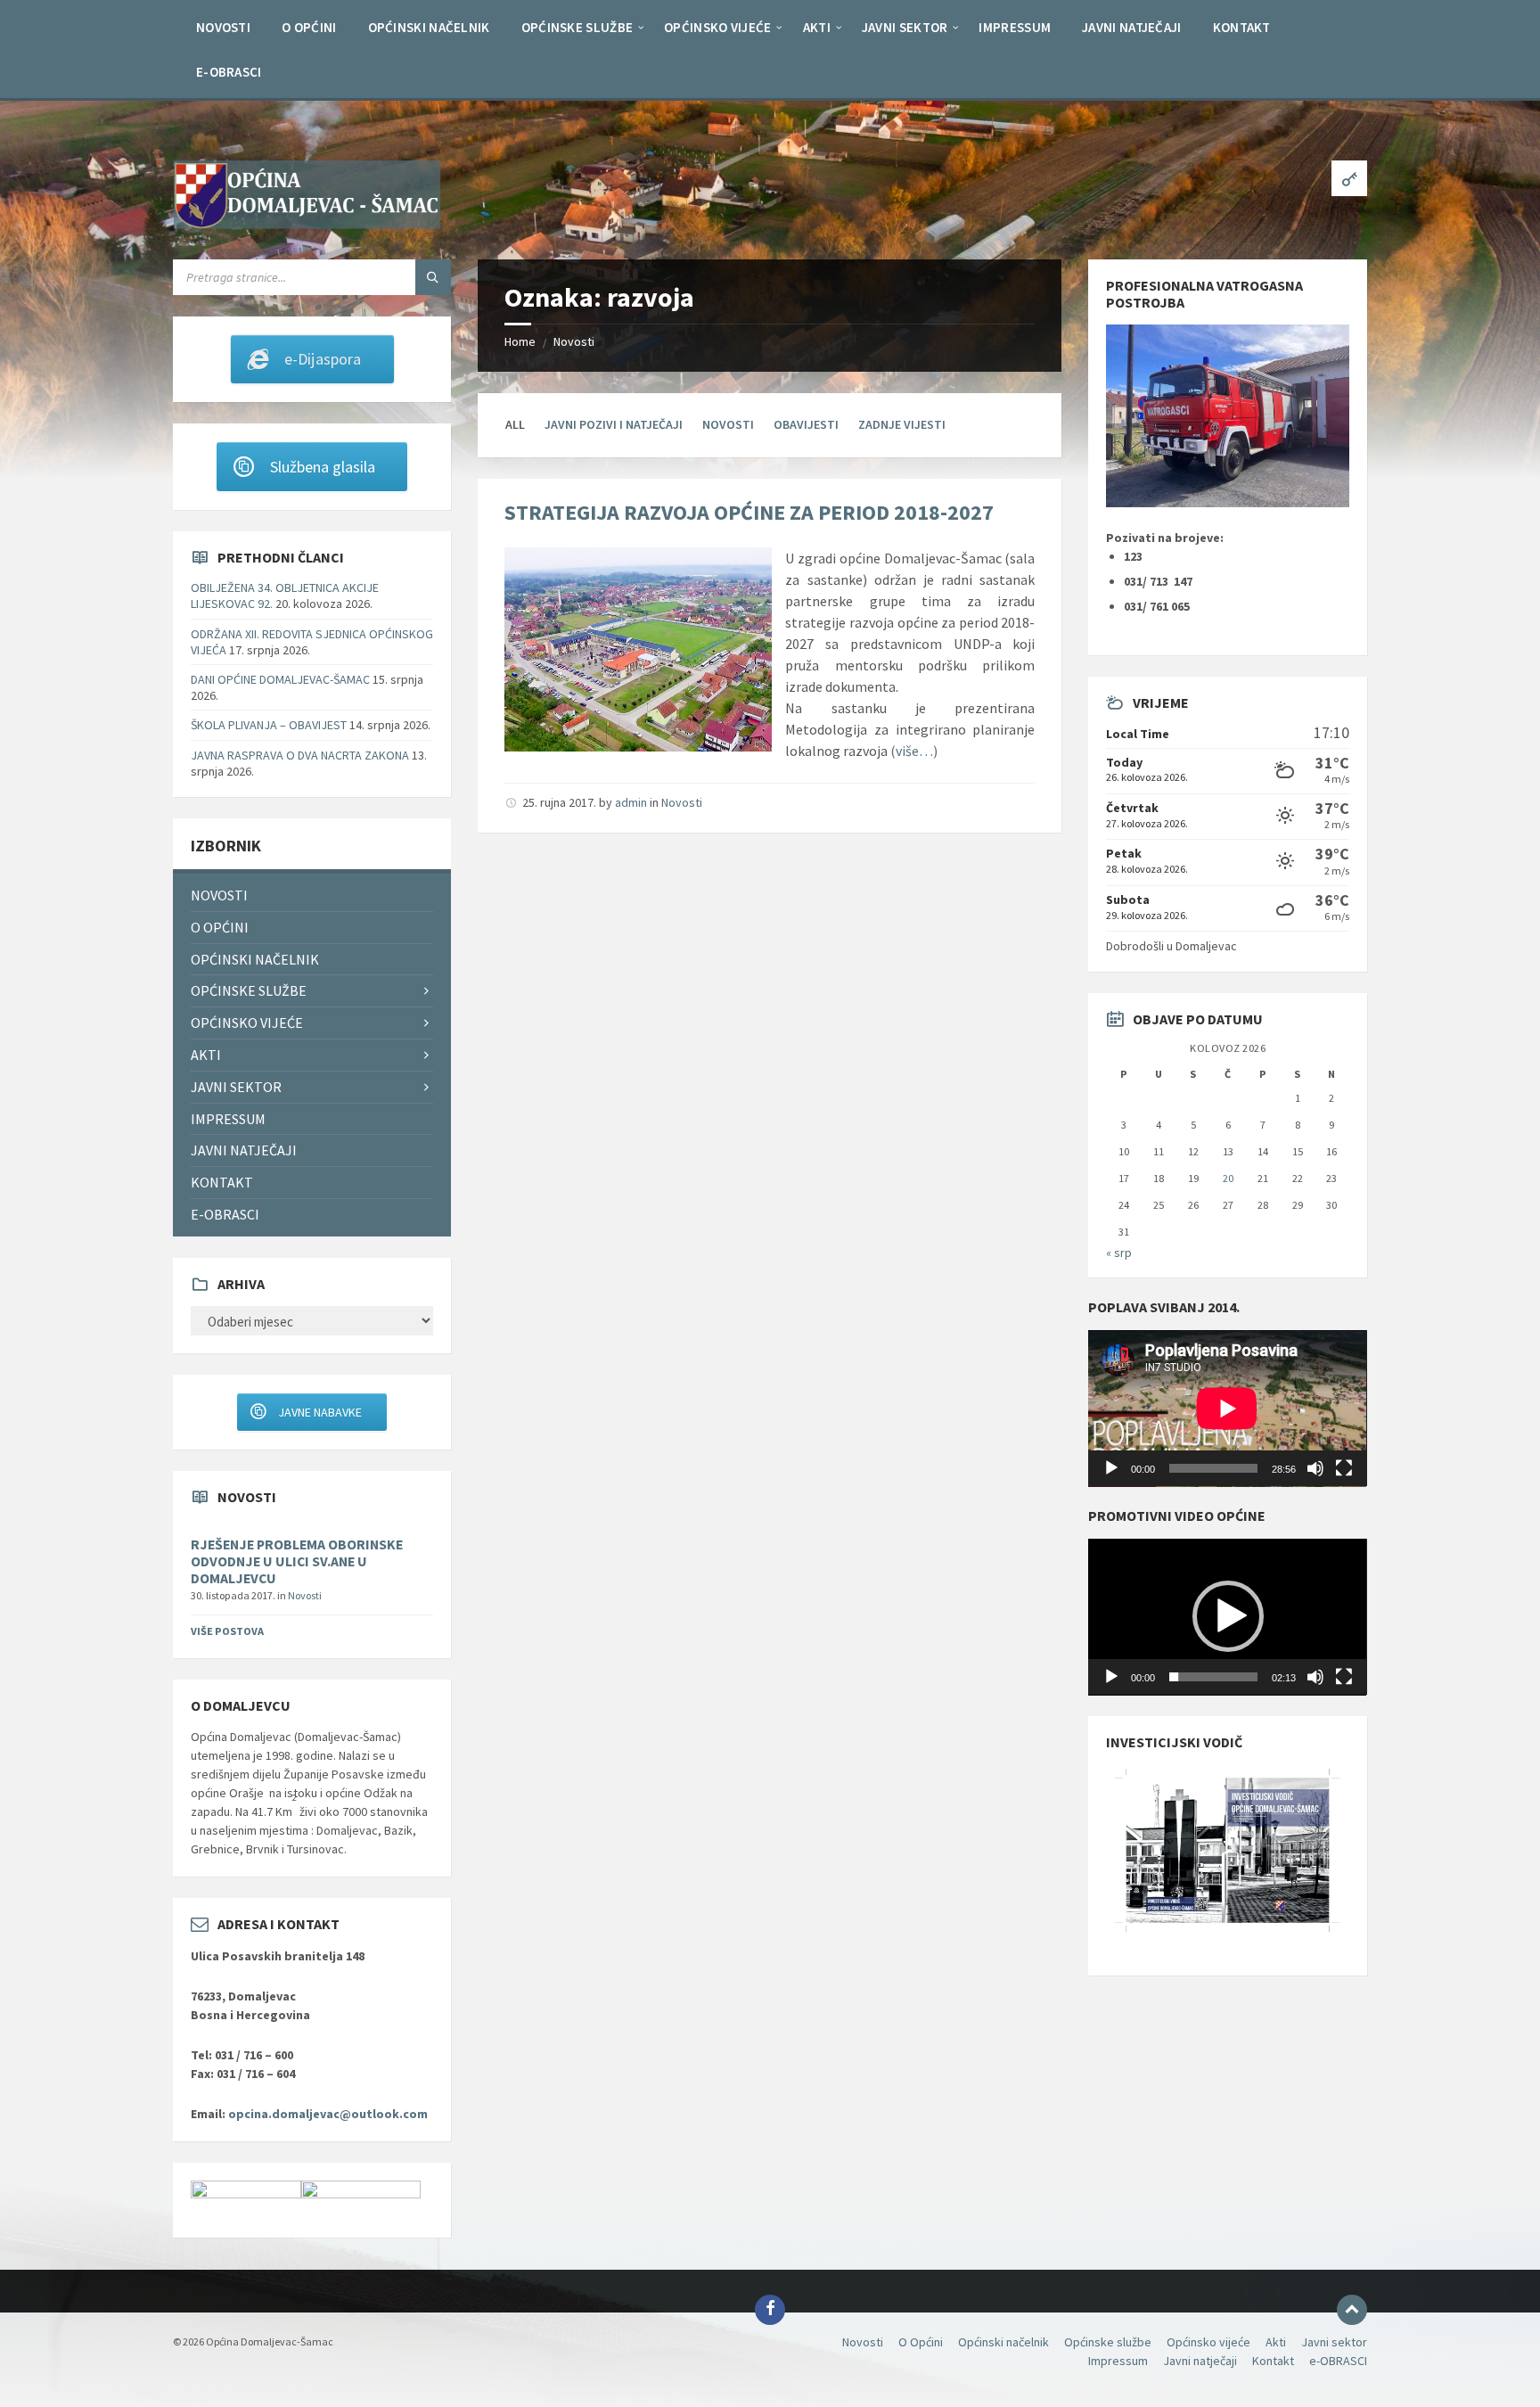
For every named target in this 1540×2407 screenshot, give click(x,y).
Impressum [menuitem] (228, 1119)
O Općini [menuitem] (220, 927)
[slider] (1213, 1677)
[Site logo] (307, 224)
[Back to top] (1352, 2310)
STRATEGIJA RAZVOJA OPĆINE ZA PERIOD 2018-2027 (749, 512)
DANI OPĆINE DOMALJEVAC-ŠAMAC (280, 679)
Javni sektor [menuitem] (236, 1087)
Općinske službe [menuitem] (249, 990)
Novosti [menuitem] (219, 895)
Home (520, 341)
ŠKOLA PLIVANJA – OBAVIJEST (269, 725)
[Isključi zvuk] (1315, 1468)
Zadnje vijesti (902, 424)
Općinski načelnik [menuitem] (255, 959)
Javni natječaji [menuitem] (244, 1150)
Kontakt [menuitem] (222, 1182)
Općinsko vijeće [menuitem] (247, 1023)
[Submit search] (433, 277)
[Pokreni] (1111, 1468)
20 (1228, 1178)
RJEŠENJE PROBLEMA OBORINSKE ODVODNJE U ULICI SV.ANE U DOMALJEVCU (297, 1561)
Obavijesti (806, 424)
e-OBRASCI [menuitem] (225, 1214)
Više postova (227, 1631)
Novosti (574, 341)
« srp (1119, 1253)
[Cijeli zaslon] (1344, 1468)
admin (631, 802)
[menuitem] (223, 27)
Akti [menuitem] (206, 1055)
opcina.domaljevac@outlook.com (328, 2114)
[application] (1227, 1409)
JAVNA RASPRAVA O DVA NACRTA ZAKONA (300, 755)
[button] (1228, 1616)
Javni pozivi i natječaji (614, 424)
